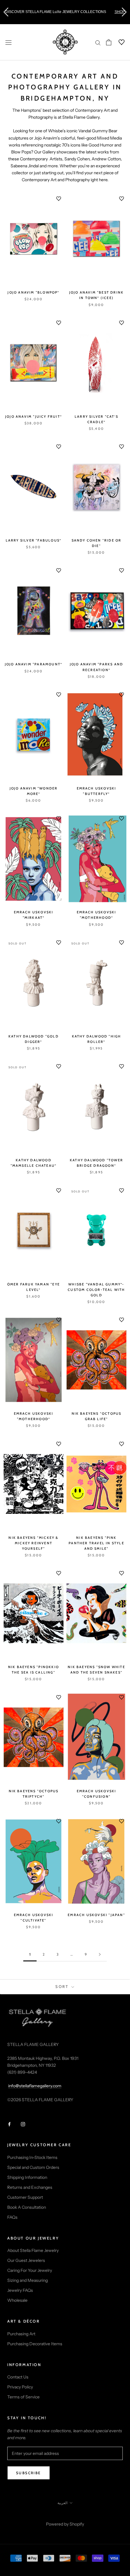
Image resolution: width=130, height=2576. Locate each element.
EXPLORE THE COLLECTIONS (113, 12)
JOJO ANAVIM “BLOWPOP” (33, 292)
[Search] (98, 42)
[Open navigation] (8, 42)
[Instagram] (23, 2124)
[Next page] (100, 1955)
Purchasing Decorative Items (35, 2344)
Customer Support (25, 2197)
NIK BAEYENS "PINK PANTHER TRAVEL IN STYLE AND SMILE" (96, 1543)
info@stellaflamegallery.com (35, 2086)
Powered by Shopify (65, 2524)
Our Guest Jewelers (26, 2260)
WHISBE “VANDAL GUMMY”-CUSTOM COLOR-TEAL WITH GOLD (96, 1290)
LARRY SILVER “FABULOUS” (34, 540)
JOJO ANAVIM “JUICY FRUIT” (34, 416)
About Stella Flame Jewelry (33, 2250)
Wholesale (17, 2300)
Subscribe (29, 2473)
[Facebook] (9, 2124)
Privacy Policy (20, 2387)
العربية (62, 2503)
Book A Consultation (27, 2207)
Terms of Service (23, 2397)
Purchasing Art (21, 2334)
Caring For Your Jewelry (30, 2270)
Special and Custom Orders (33, 2167)
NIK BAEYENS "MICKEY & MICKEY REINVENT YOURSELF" (33, 1543)
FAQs (12, 2217)
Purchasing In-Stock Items (32, 2157)
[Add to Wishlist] (59, 199)
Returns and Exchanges (30, 2187)
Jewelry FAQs (20, 2290)
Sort (63, 1986)
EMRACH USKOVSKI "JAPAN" (96, 1915)
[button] (6, 12)
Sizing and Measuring (28, 2280)
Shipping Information (27, 2177)
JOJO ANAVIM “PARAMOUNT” (34, 664)
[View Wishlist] (118, 42)
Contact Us (18, 2377)
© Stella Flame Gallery (65, 2516)
